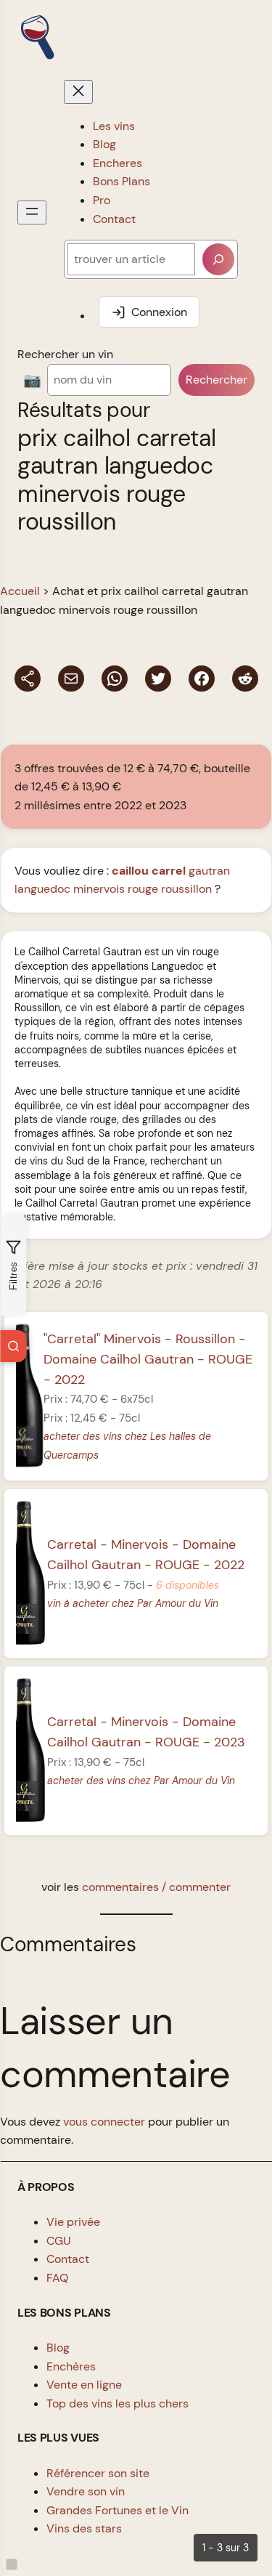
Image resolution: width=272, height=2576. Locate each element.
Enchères (71, 2366)
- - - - (148, 1358)
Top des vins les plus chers (118, 2403)
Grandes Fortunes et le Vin (118, 2510)
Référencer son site (98, 2473)
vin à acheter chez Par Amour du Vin (133, 1603)
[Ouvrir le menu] (32, 212)
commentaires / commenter (156, 1887)
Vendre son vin (86, 2491)
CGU (59, 2241)
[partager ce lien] (28, 679)
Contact (68, 2259)
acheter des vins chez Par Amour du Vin (141, 1781)
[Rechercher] (218, 259)
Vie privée (73, 2222)
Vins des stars (84, 2528)
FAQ (57, 2278)
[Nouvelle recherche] (13, 1346)
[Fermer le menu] (78, 92)
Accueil (20, 591)
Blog (58, 2348)
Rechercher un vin (65, 354)
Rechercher (217, 380)
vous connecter (104, 2122)
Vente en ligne (84, 2385)
